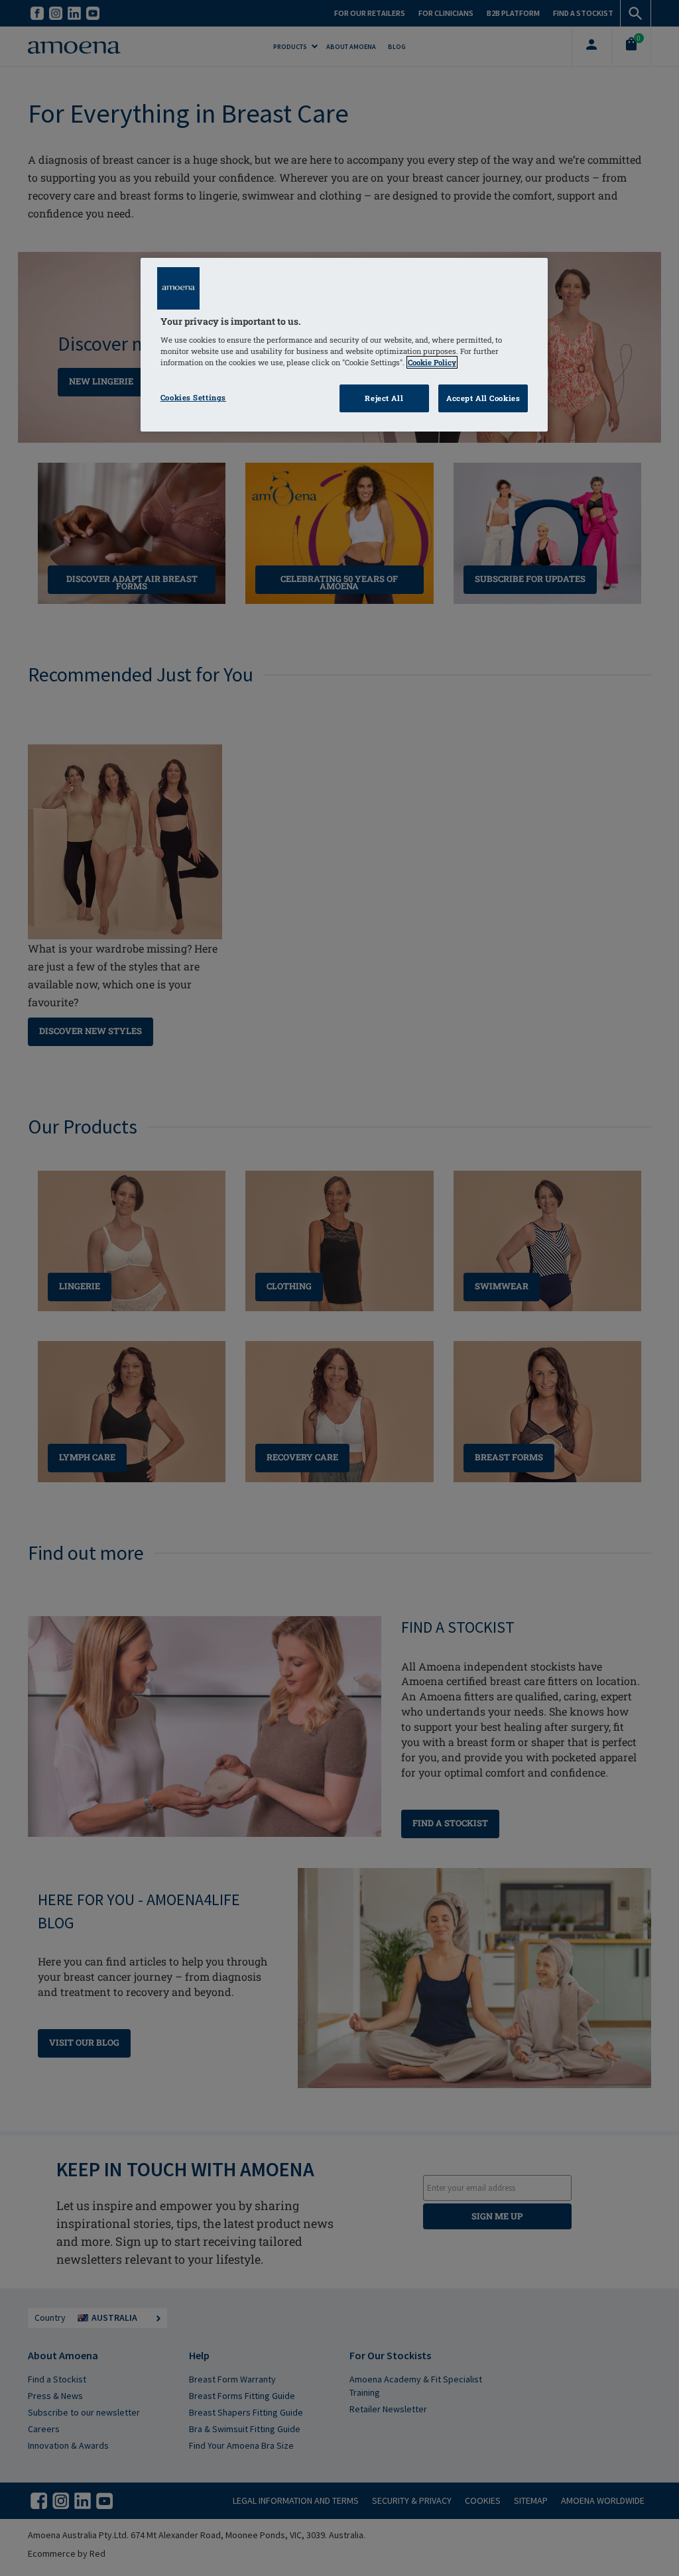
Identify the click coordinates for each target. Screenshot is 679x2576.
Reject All (384, 398)
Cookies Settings (193, 397)
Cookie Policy (432, 362)
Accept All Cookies (483, 398)
